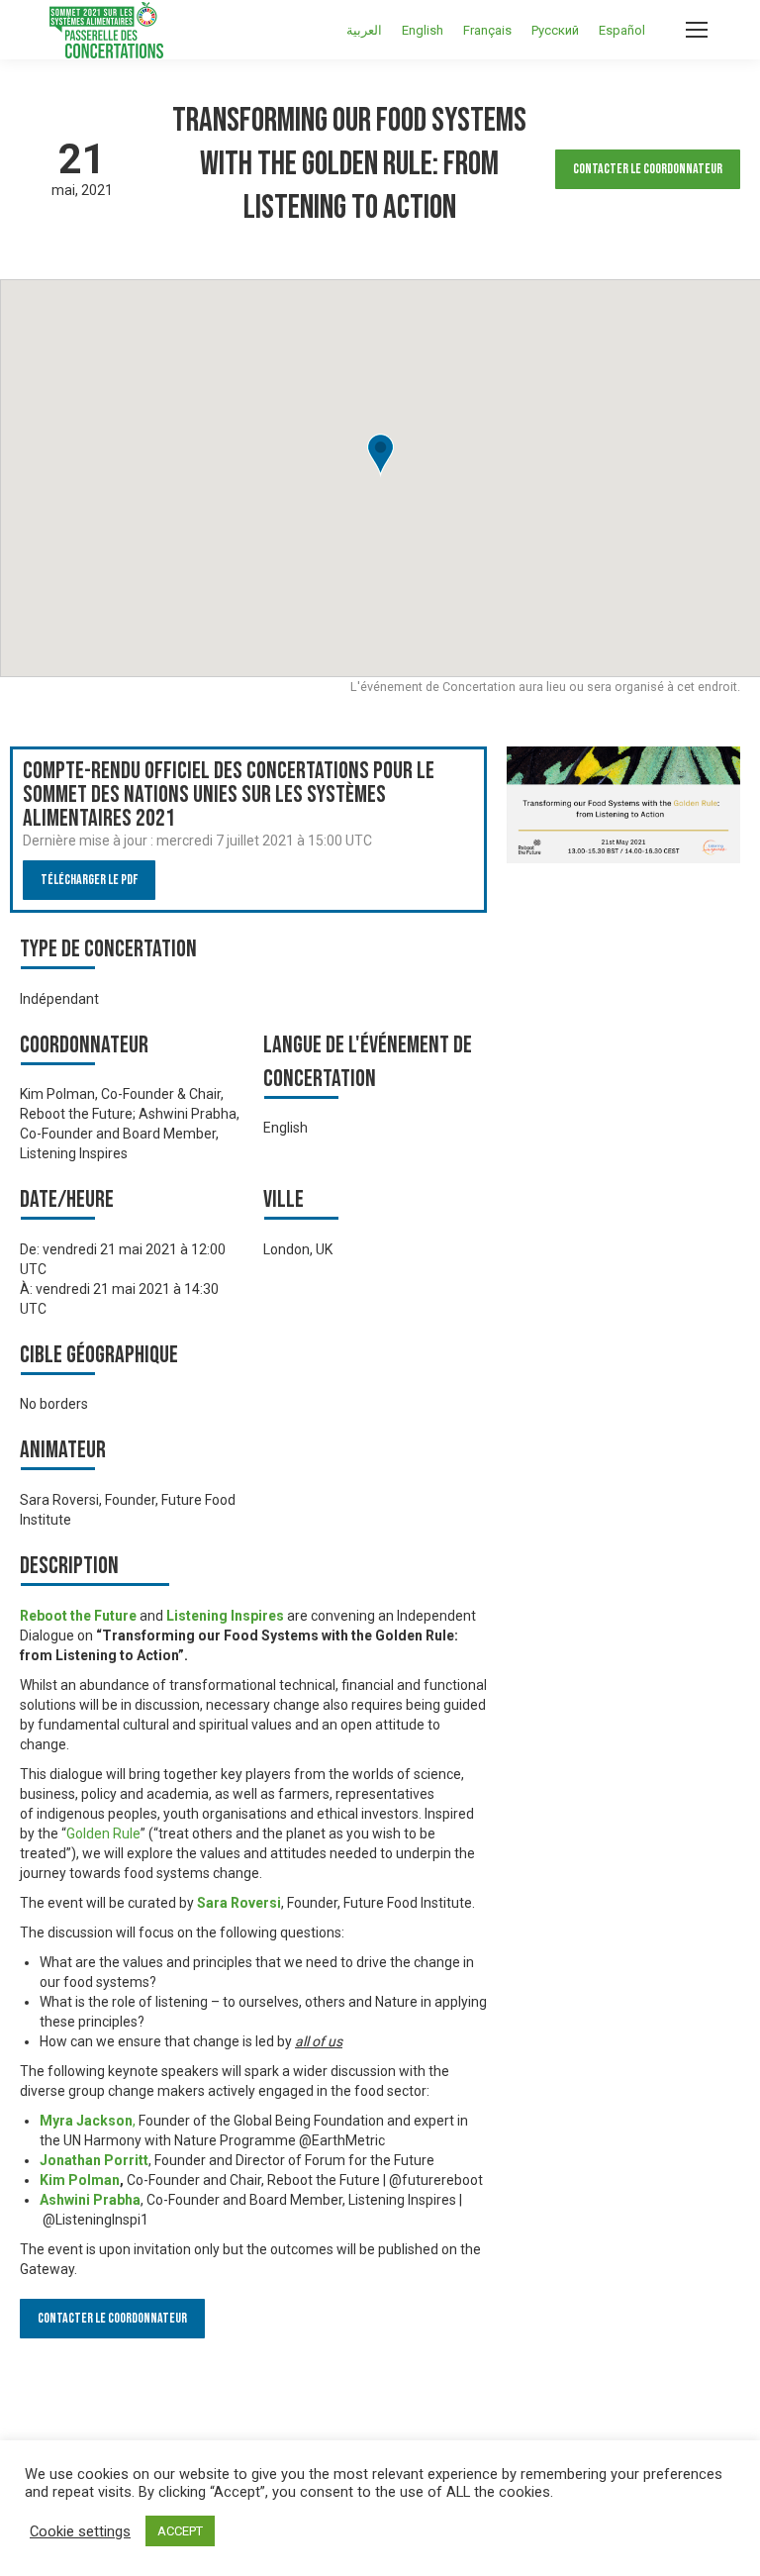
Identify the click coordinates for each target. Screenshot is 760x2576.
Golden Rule (103, 1833)
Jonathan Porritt (94, 2160)
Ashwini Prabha (90, 2200)
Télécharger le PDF (89, 880)
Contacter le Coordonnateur (648, 169)
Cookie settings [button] (80, 2531)
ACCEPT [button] (180, 2531)
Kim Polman (80, 2180)
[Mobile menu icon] (697, 30)
